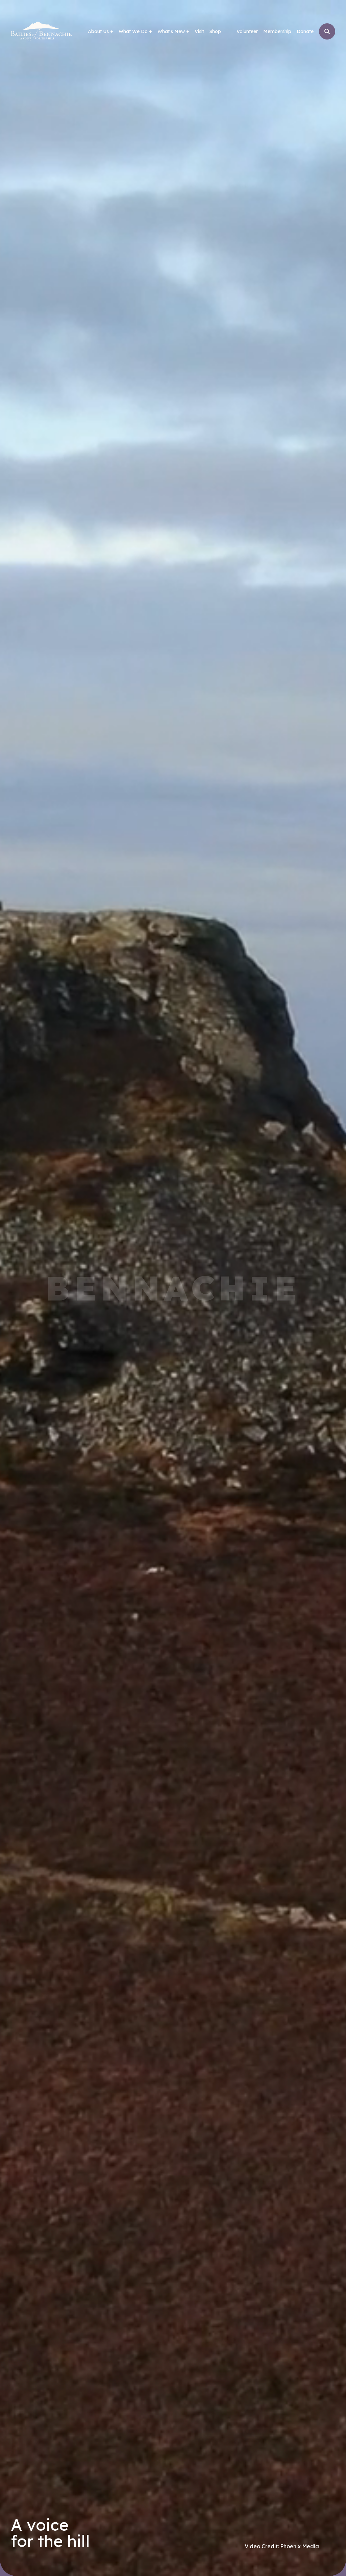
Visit (199, 31)
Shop (215, 31)
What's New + (173, 31)
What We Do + (135, 31)
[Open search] (327, 31)
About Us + (101, 31)
